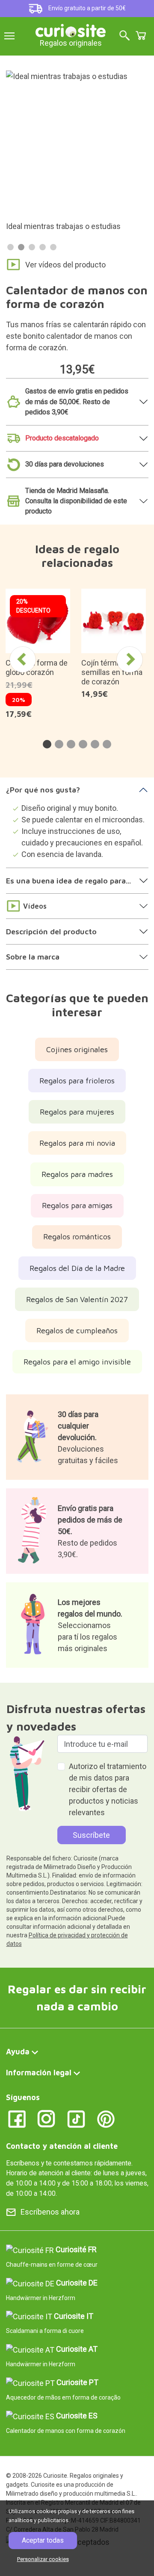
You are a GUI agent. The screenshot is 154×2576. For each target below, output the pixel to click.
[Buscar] (124, 36)
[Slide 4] (43, 247)
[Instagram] (46, 2118)
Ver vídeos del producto (65, 265)
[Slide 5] (53, 247)
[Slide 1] (10, 247)
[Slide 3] (32, 247)
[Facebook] (17, 2118)
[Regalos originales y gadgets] (71, 30)
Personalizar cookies (43, 2559)
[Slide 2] (21, 247)
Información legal (39, 2073)
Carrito (141, 35)
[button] (47, 744)
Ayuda (18, 2052)
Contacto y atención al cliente (62, 2146)
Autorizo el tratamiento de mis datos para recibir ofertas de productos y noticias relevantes (108, 1789)
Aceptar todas (43, 2540)
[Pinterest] (106, 2118)
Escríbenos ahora (50, 2212)
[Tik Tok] (76, 2118)
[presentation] (23, 660)
